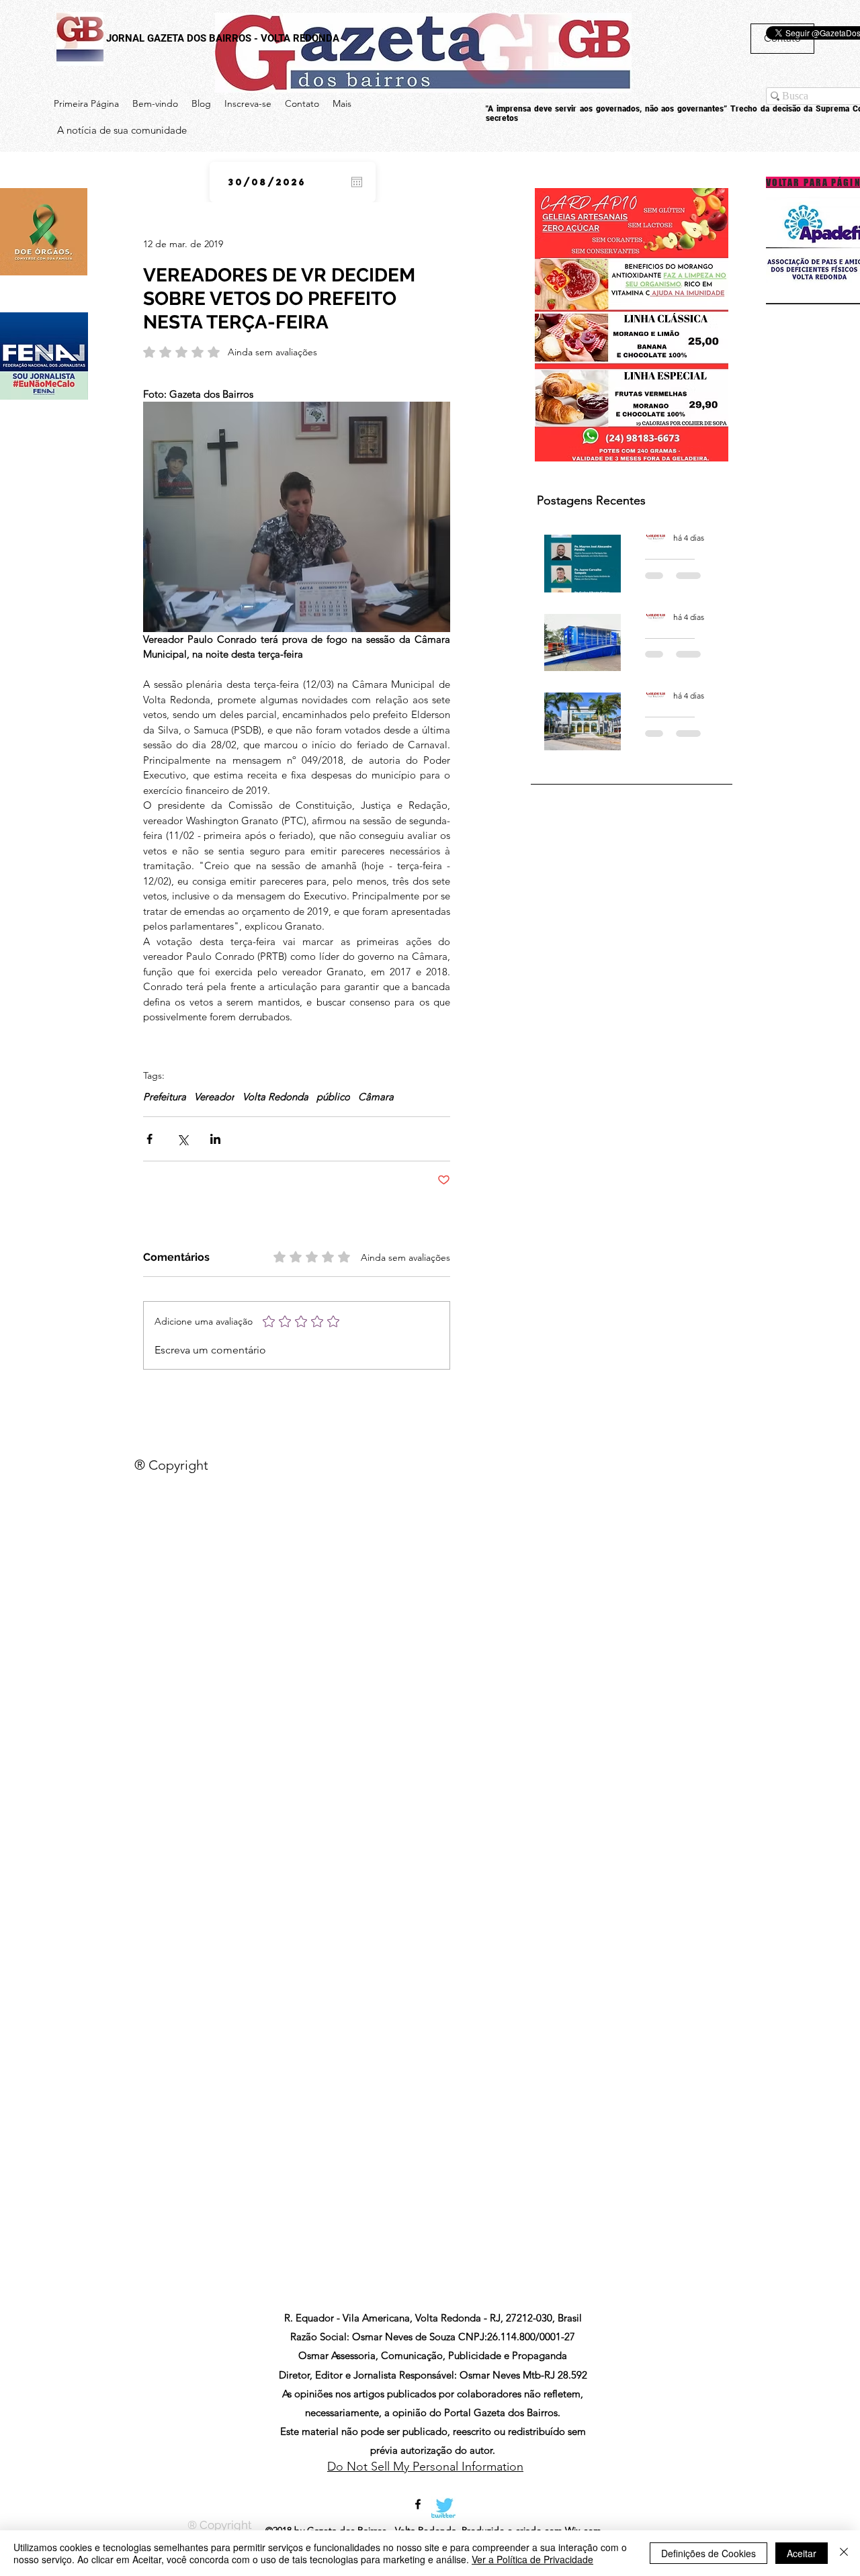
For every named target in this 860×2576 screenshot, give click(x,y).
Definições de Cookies (708, 2553)
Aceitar (802, 2553)
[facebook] (418, 2504)
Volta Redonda (275, 1097)
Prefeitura (165, 1097)
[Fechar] (844, 2553)
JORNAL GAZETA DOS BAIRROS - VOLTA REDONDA (223, 38)
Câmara (376, 1097)
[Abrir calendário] (357, 182)
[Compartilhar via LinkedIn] (215, 1139)
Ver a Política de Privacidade (532, 2559)
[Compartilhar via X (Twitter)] (182, 1139)
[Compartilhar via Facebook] (149, 1139)
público (333, 1097)
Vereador (214, 1097)
